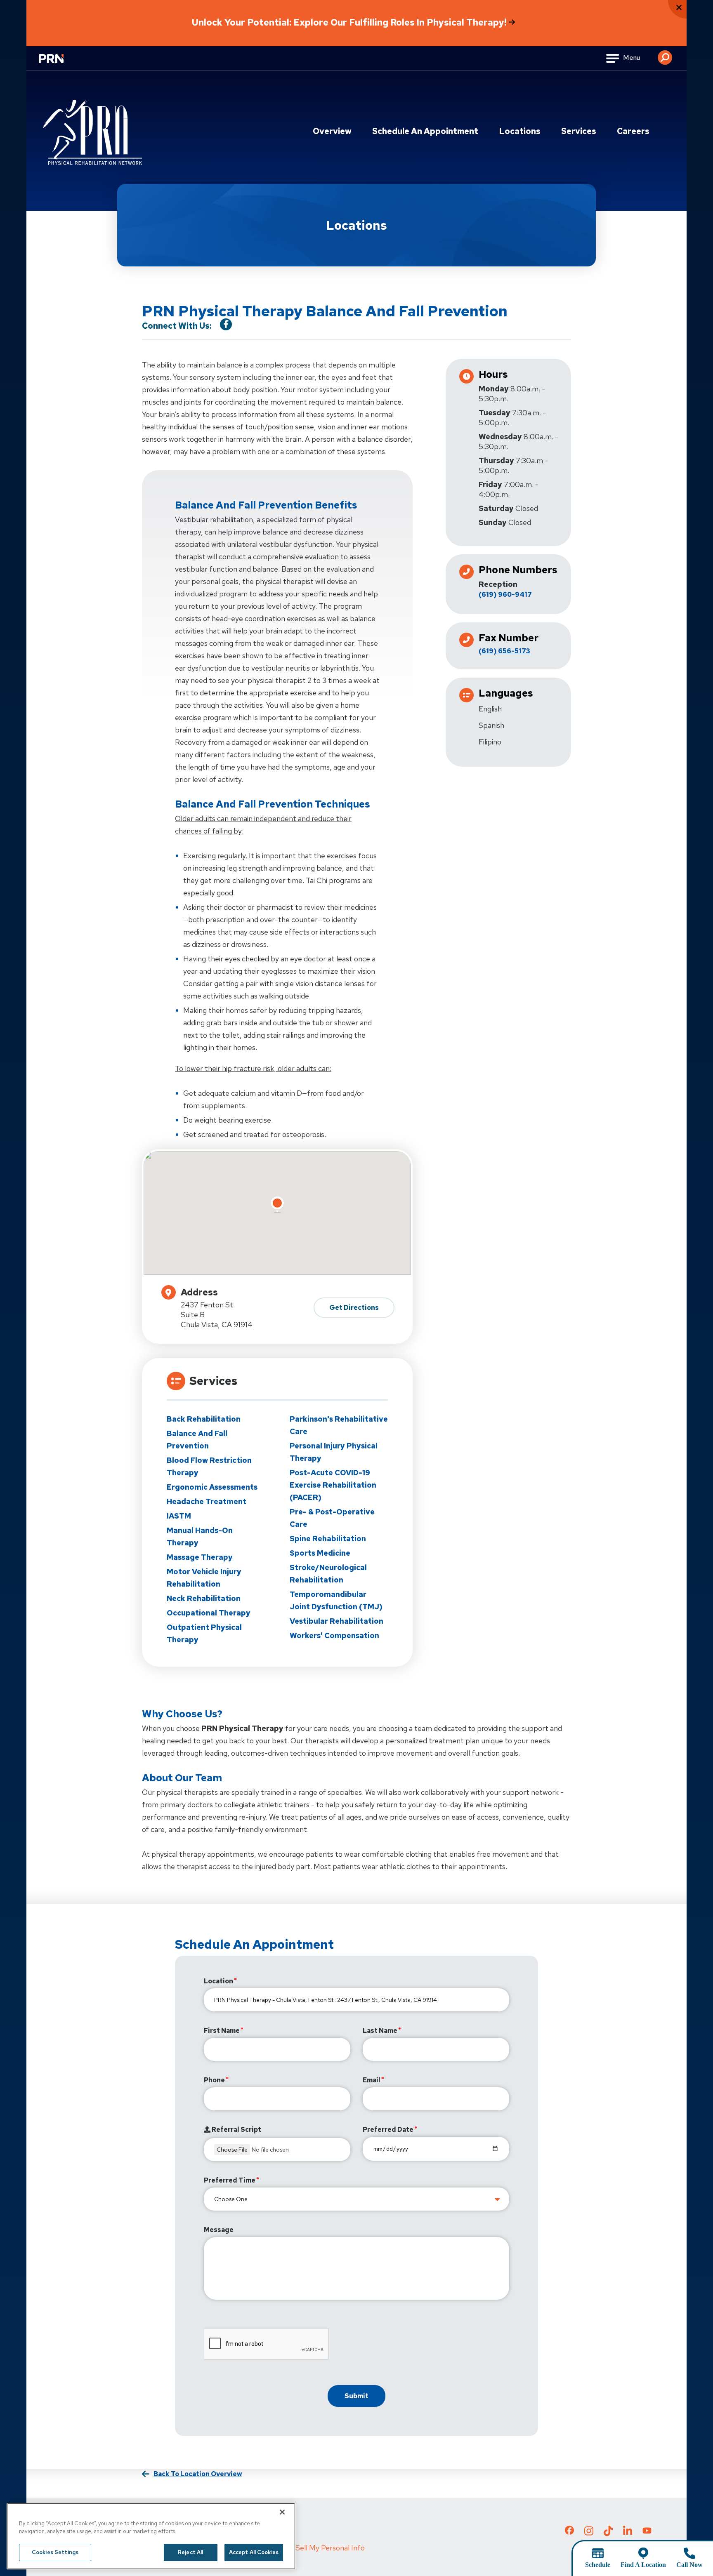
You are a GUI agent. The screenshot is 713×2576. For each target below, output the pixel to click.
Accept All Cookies (254, 2552)
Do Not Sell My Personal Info (317, 2548)
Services (579, 131)
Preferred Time (230, 2180)
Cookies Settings (55, 2552)
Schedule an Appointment (425, 131)
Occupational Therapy (209, 1613)
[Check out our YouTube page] (647, 2531)
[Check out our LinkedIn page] (628, 2534)
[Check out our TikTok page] (608, 2534)
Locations (520, 131)
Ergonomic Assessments (212, 1487)
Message (219, 2230)
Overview (332, 131)
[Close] (282, 2512)
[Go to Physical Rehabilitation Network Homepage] (61, 64)
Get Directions (354, 1308)
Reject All (190, 2552)
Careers (633, 131)
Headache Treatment (207, 1501)
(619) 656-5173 (504, 651)
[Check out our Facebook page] (569, 2532)
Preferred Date (388, 2130)
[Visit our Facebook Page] (226, 324)
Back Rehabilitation (204, 1419)
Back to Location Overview (198, 2474)
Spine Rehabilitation (328, 1539)
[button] (665, 54)
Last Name (380, 2031)
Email (372, 2080)
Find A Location (643, 2565)
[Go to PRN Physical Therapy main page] (92, 136)
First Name (222, 2031)
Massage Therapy (200, 1557)
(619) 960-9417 (505, 595)
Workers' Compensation (334, 1635)
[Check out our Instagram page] (589, 2534)
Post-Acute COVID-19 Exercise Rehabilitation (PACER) (333, 1485)
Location (218, 1981)
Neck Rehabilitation (204, 1598)
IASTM (179, 1516)
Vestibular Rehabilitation (336, 1621)
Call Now (689, 2565)
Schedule (598, 2565)
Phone (214, 2080)
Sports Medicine (320, 1553)
